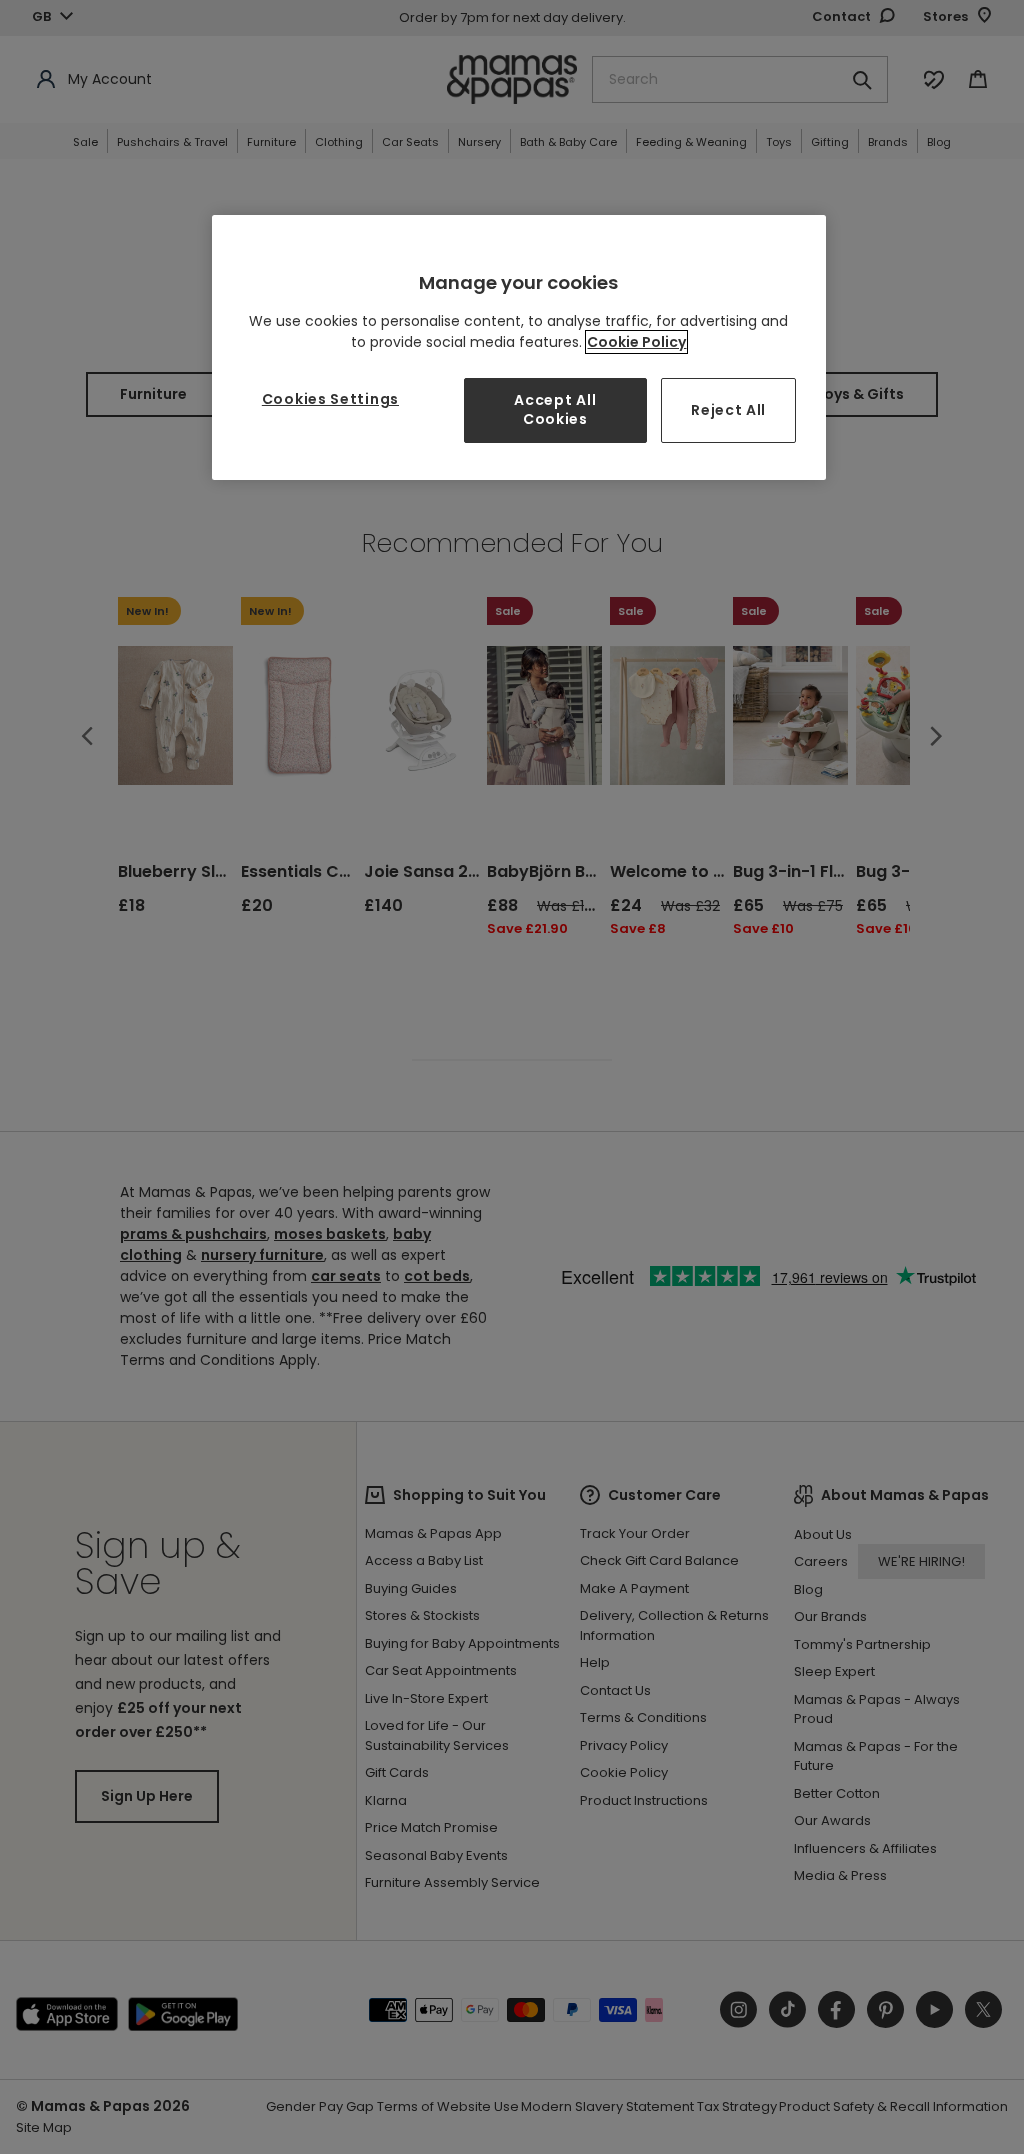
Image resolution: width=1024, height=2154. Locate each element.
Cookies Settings (330, 399)
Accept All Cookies (555, 410)
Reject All (728, 410)
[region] (519, 347)
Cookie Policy (636, 342)
